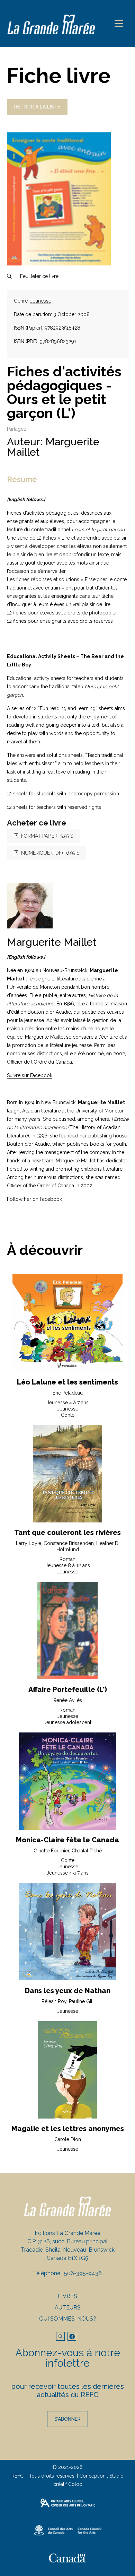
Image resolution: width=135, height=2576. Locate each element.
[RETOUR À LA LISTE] (37, 113)
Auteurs (68, 2308)
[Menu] (119, 23)
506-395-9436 (83, 2273)
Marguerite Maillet (53, 447)
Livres (67, 2296)
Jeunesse (41, 301)
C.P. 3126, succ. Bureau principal (67, 2241)
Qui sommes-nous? (68, 2319)
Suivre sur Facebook (30, 1075)
